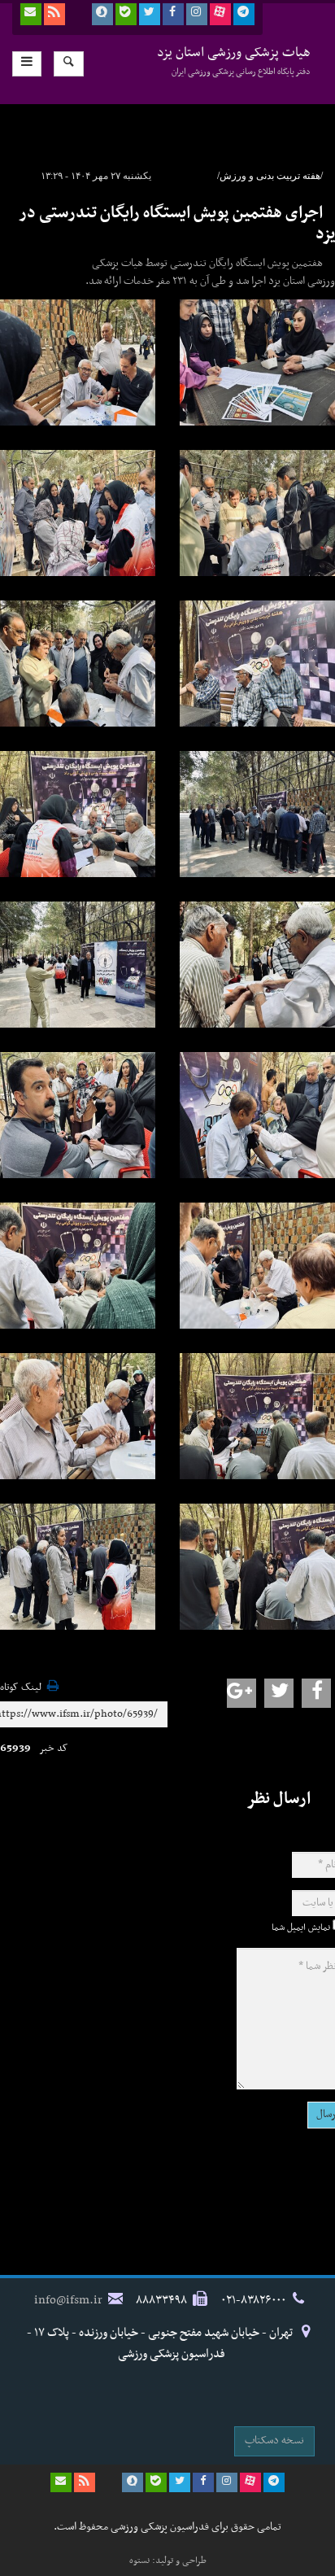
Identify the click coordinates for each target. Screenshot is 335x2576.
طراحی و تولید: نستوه (168, 2561)
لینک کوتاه (21, 1688)
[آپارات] (220, 14)
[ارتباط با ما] (31, 14)
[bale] (126, 14)
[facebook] (173, 14)
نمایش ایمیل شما (301, 1928)
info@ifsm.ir (68, 2300)
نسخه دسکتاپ (274, 2441)
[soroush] (102, 14)
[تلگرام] (244, 14)
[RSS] (54, 14)
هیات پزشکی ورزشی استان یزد (234, 61)
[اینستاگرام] (197, 14)
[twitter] (150, 14)
